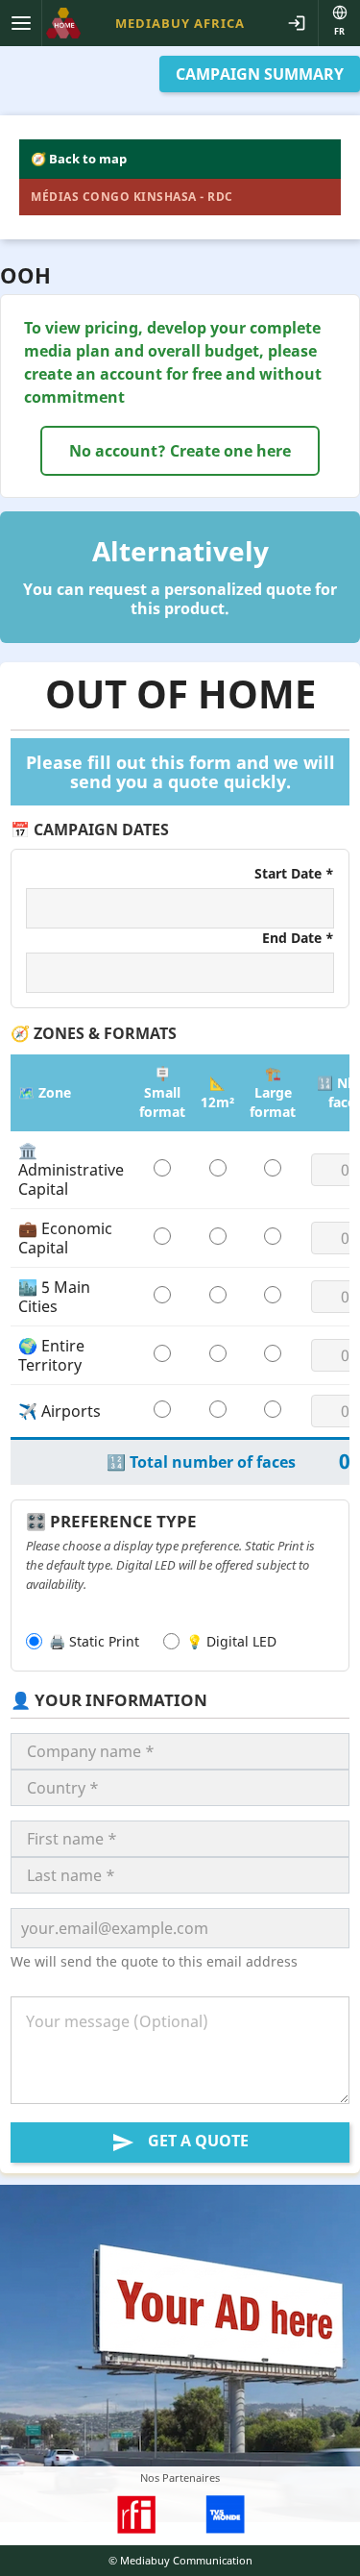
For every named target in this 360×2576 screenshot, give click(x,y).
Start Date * (294, 873)
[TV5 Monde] (224, 2514)
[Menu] (21, 23)
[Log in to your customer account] (297, 23)
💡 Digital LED (231, 1641)
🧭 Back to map (79, 159)
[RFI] (135, 2514)
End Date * (298, 938)
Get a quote (180, 2142)
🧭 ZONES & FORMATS (94, 1033)
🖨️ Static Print (94, 1641)
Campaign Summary (260, 74)
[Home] (63, 23)
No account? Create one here (180, 451)
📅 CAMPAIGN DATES (90, 830)
